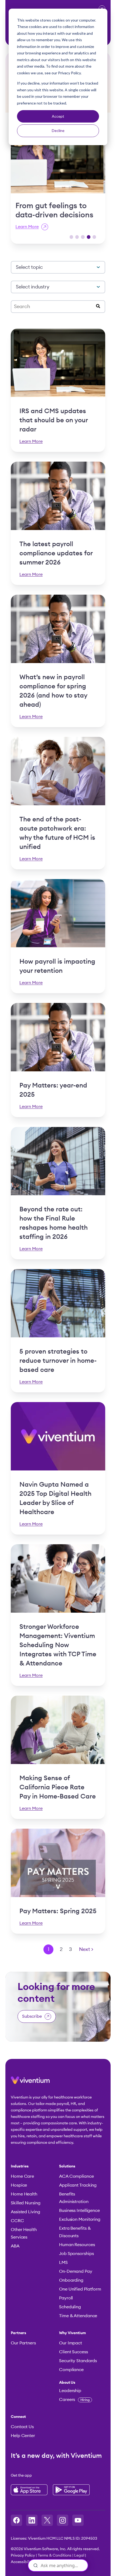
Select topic (29, 267)
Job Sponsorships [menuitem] (76, 2254)
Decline (58, 130)
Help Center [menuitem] (23, 2436)
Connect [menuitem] (18, 2417)
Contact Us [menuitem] (22, 2427)
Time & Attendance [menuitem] (78, 2316)
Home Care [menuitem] (22, 2176)
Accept (58, 116)
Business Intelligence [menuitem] (79, 2211)
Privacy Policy (23, 2556)
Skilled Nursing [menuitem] (26, 2203)
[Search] (98, 307)
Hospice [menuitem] (19, 2185)
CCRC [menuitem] (17, 2221)
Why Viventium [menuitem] (73, 2333)
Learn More (29, 227)
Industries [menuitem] (20, 2166)
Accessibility (22, 2562)
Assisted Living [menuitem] (25, 2212)
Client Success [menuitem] (74, 2352)
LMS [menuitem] (63, 2263)
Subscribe (32, 2016)
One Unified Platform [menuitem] (80, 2289)
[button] (71, 237)
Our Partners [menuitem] (23, 2343)
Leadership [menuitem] (70, 2391)
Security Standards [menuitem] (78, 2361)
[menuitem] (81, 2383)
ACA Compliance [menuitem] (76, 2176)
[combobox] (55, 307)
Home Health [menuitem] (24, 2194)
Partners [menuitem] (18, 2333)
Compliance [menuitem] (71, 2370)
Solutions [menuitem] (67, 2166)
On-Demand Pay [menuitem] (76, 2271)
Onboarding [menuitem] (71, 2280)
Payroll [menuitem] (66, 2298)
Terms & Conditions (55, 2556)
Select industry (33, 287)
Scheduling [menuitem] (70, 2307)
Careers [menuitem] (74, 2400)
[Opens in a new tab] (16, 2520)
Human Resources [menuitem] (77, 2245)
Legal (79, 2556)
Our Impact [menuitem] (71, 2343)
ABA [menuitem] (15, 2246)
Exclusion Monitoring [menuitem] (80, 2219)
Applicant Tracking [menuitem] (78, 2185)
